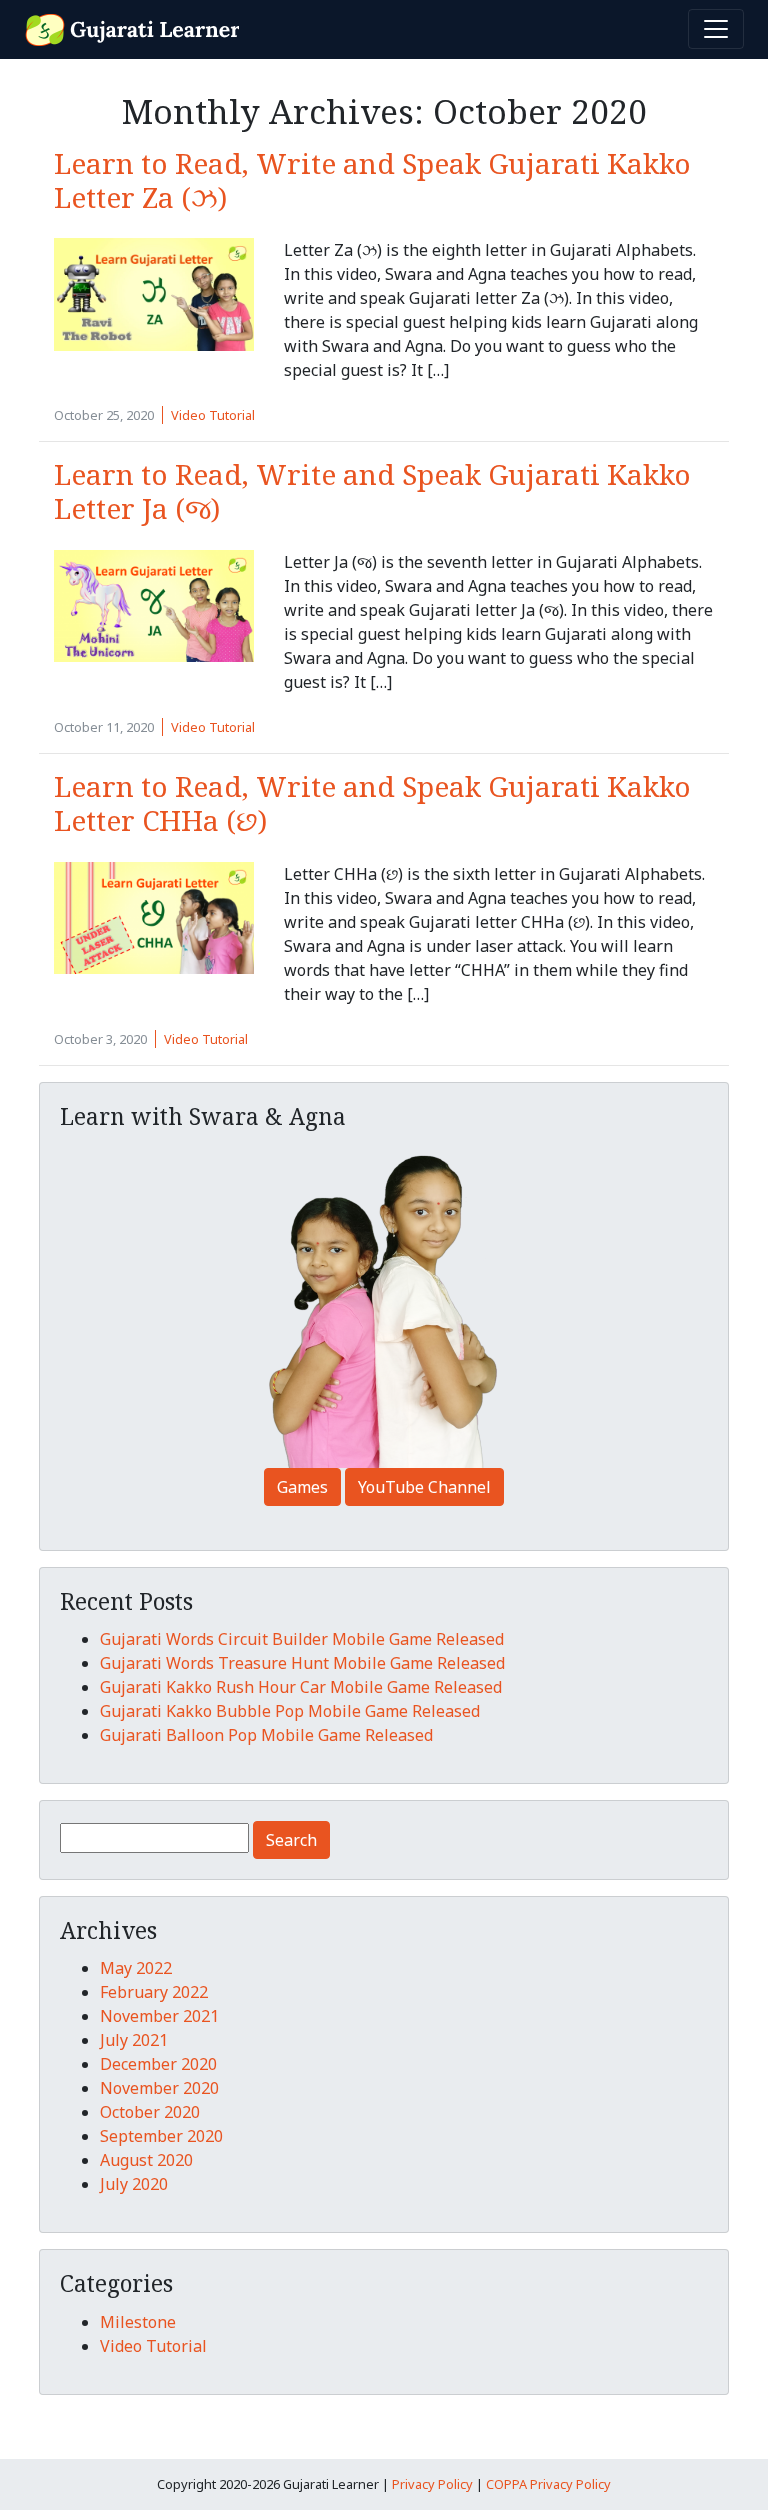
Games (302, 1487)
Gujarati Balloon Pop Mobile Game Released (266, 1735)
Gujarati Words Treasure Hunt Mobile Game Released (302, 1663)
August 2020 (146, 2160)
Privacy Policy (432, 2484)
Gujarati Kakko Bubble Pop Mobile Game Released (290, 1711)
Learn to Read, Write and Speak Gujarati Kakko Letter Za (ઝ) (372, 180)
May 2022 (136, 1968)
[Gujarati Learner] (134, 27)
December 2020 (158, 2064)
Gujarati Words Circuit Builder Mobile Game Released (302, 1639)
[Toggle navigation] (716, 29)
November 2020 (159, 2088)
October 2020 (150, 2112)
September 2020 (161, 2136)
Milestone (138, 2322)
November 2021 (159, 2016)
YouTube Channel (424, 1487)
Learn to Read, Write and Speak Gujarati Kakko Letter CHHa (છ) (372, 803)
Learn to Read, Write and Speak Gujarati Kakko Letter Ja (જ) (372, 491)
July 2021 (134, 2040)
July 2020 (134, 2184)
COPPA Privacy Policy (548, 2484)
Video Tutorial (213, 415)
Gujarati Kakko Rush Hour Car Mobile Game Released (301, 1687)
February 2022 (154, 1992)
